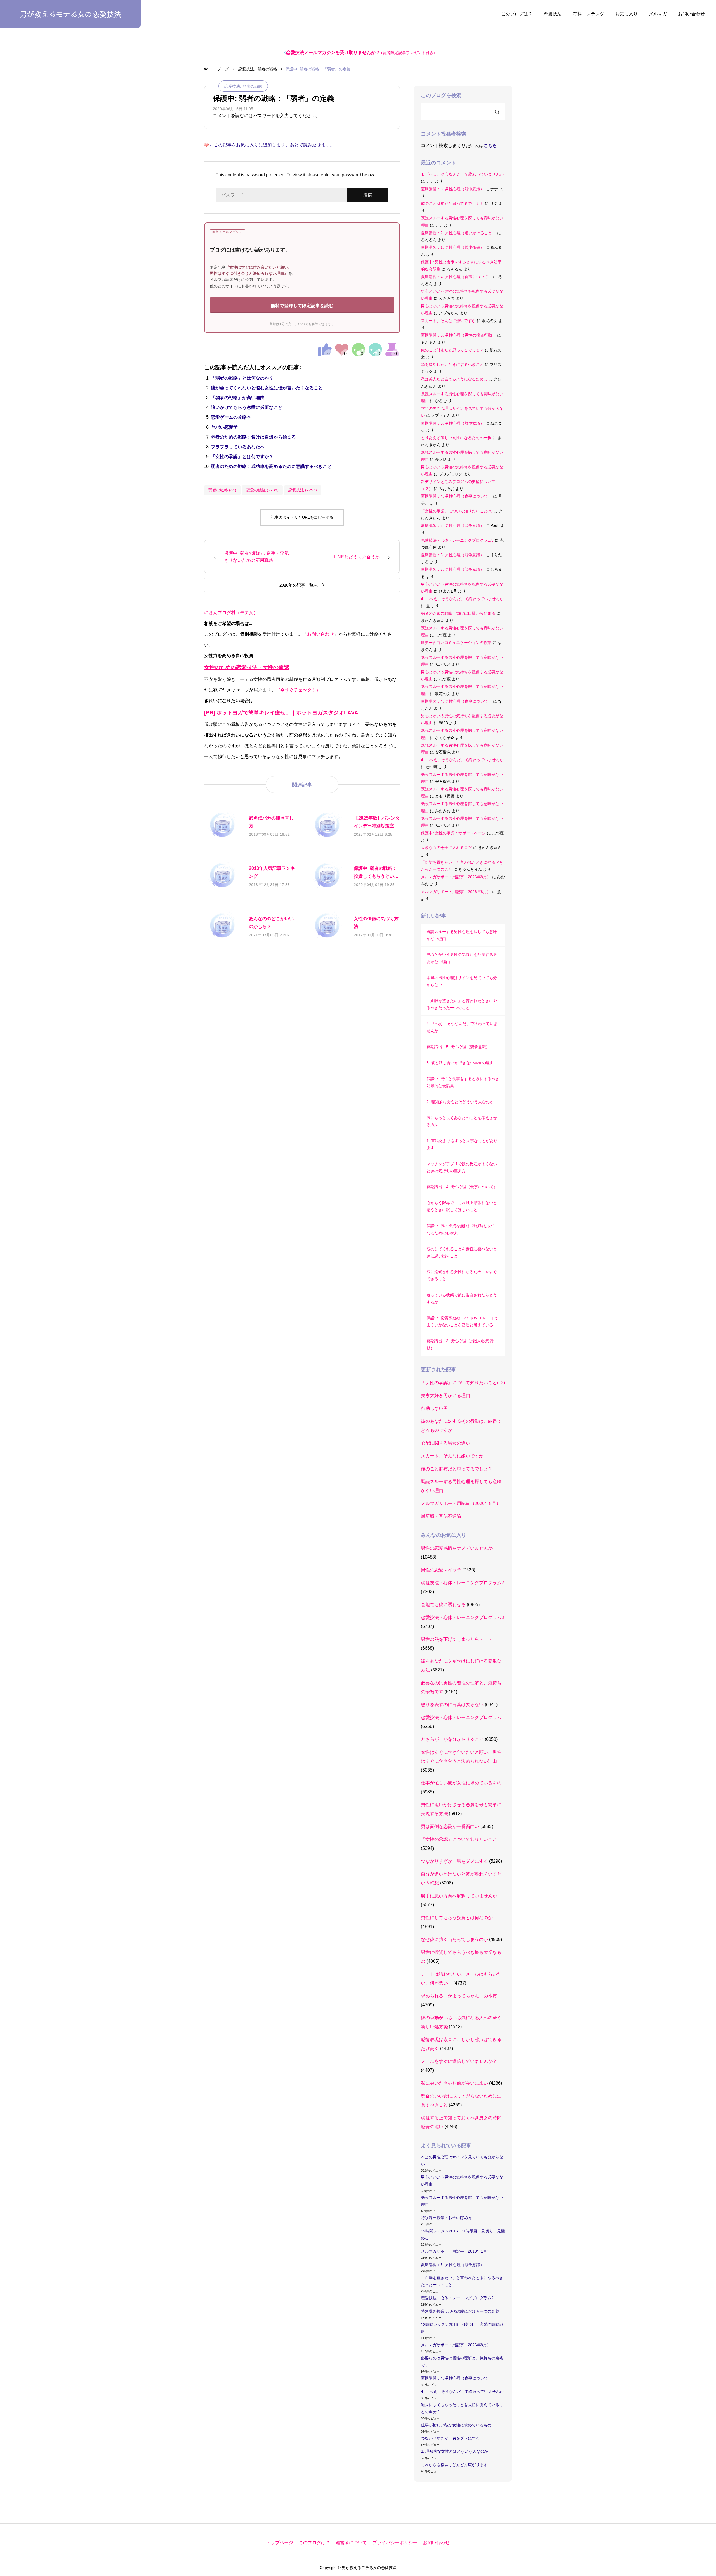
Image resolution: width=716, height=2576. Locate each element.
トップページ (280, 2543)
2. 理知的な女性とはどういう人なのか (460, 1102)
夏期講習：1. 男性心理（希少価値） (453, 247)
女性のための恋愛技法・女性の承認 (247, 667)
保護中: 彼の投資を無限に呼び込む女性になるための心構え (463, 1229)
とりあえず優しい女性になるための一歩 (456, 438)
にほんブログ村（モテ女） (231, 613)
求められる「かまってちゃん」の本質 (459, 1996)
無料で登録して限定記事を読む (302, 306)
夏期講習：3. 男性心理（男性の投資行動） (458, 335)
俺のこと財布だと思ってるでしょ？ (452, 203)
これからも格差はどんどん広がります (454, 2465)
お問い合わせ (691, 14)
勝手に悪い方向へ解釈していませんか (459, 1896)
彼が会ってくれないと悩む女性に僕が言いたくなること (267, 388)
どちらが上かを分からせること (452, 1739)
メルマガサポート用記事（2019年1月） (456, 2251)
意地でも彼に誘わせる (443, 1605)
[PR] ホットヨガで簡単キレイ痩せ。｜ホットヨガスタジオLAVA (281, 713)
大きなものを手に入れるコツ (446, 847)
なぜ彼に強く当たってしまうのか (454, 1939)
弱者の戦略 (252, 86)
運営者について (351, 2543)
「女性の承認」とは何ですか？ (242, 457)
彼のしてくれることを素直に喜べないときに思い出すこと (462, 1252)
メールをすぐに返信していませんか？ (459, 2061)
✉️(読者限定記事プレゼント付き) (358, 53)
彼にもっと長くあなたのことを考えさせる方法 (462, 1121)
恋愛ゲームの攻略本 (231, 417)
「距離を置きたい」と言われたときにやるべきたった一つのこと (462, 1004)
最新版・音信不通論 (441, 1516)
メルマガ (658, 14)
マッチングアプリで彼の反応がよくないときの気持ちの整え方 (462, 1167)
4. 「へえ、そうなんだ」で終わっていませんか (462, 174)
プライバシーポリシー (395, 2543)
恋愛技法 (553, 14)
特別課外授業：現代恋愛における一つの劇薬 (460, 2311)
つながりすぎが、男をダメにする (454, 1861)
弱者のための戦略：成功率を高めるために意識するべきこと (271, 466)
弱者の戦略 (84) (222, 490)
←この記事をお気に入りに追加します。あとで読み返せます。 (272, 145)
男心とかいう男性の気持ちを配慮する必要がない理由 (462, 958)
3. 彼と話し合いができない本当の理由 (460, 1063)
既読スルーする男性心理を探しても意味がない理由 (462, 935)
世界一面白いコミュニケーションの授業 (456, 643)
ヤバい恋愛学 (224, 427)
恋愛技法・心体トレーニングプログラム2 (462, 1583)
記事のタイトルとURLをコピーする (302, 517)
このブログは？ (517, 14)
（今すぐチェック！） (298, 690)
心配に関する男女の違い (446, 1443)
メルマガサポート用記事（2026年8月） (456, 877)
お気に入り (626, 14)
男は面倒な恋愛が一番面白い (450, 1826)
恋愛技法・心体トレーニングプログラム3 (457, 540)
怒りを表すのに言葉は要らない (452, 1705)
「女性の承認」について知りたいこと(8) (457, 511)
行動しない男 (434, 1408)
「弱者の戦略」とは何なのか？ (242, 378)
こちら (490, 145)
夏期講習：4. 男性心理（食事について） (456, 277)
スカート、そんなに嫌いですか (448, 321)
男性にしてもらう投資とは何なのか (457, 1918)
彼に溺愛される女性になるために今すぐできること (462, 1275)
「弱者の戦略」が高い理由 (238, 398)
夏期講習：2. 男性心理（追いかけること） (458, 233)
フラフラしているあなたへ (238, 447)
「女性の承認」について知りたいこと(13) (463, 1383)
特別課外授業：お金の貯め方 (446, 2218)
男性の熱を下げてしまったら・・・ (457, 1639)
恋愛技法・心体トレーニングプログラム (461, 1717)
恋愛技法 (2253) (303, 490)
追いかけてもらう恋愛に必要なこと (247, 407)
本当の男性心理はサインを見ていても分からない (462, 981)
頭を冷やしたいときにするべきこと (452, 364)
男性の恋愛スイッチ (441, 1570)
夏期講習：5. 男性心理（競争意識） (453, 189)
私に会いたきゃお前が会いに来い (454, 2083)
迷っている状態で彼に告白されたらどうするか (462, 1298)
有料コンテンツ (588, 14)
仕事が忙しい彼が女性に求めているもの (461, 1783)
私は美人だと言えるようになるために (454, 379)
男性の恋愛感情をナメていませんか (457, 1548)
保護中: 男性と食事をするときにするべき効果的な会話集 (463, 1082)
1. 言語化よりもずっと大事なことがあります (462, 1144)
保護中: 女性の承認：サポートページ (453, 833)
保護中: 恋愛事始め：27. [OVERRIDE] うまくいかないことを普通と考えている (462, 1321)
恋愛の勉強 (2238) (262, 490)
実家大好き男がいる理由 (446, 1395)
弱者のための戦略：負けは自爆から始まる (253, 437)
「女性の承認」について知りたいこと (459, 1839)
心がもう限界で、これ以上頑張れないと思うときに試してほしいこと (462, 1206)
